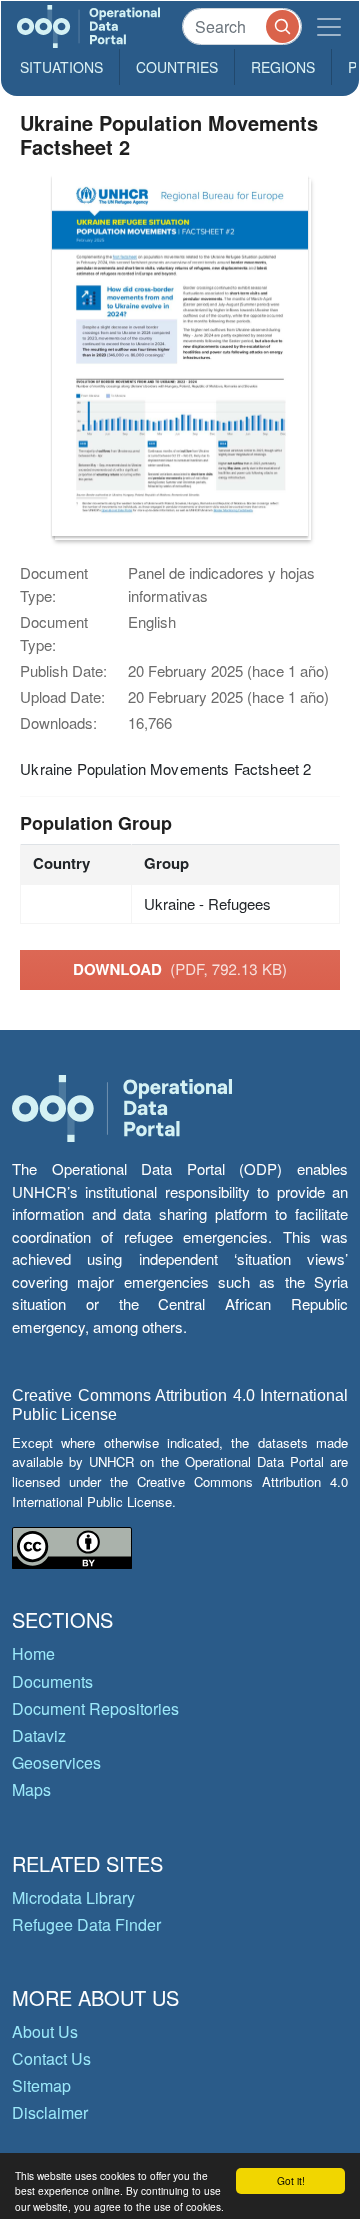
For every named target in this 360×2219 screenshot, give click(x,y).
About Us (45, 2031)
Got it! (291, 2180)
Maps (31, 1789)
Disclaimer (50, 2112)
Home (33, 1653)
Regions (283, 67)
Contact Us (51, 2058)
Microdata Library (73, 1897)
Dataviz (39, 1735)
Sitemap (41, 2085)
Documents (52, 1681)
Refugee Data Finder (86, 1924)
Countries (177, 67)
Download (180, 969)
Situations (61, 67)
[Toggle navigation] (329, 26)
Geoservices (56, 1762)
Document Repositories (95, 1708)
